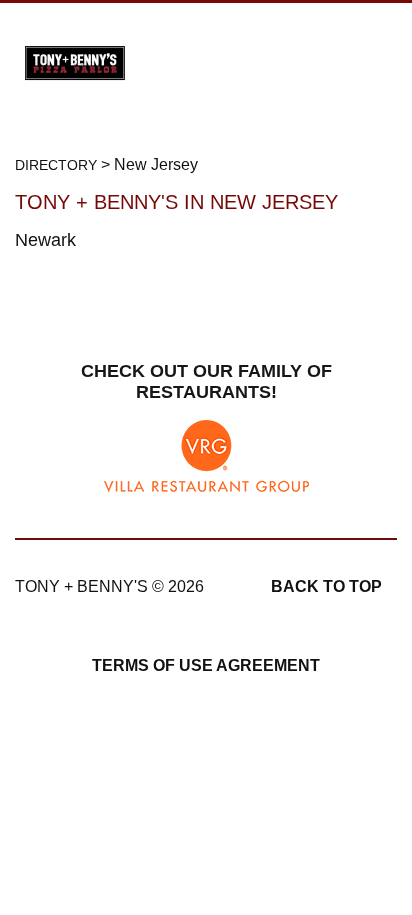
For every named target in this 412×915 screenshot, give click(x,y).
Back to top (326, 586)
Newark (45, 240)
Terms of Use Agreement (206, 665)
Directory (56, 165)
